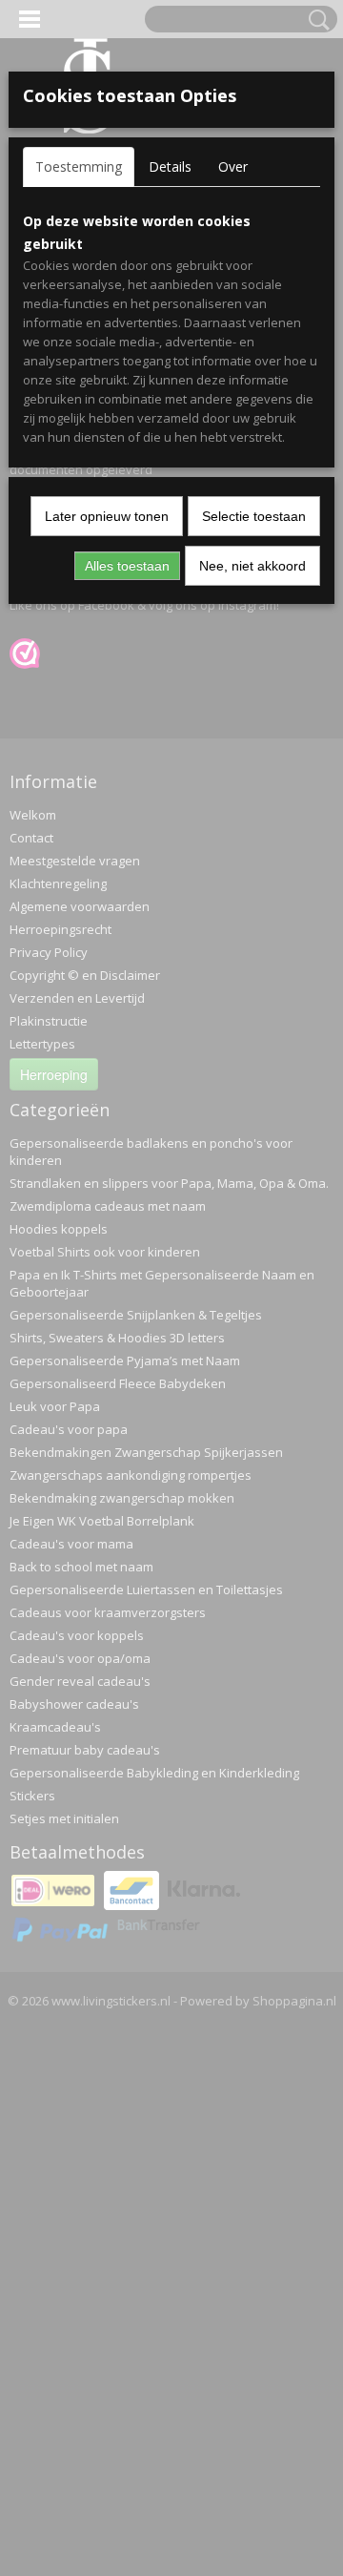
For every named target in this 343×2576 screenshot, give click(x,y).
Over (233, 166)
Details (170, 166)
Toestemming (79, 166)
